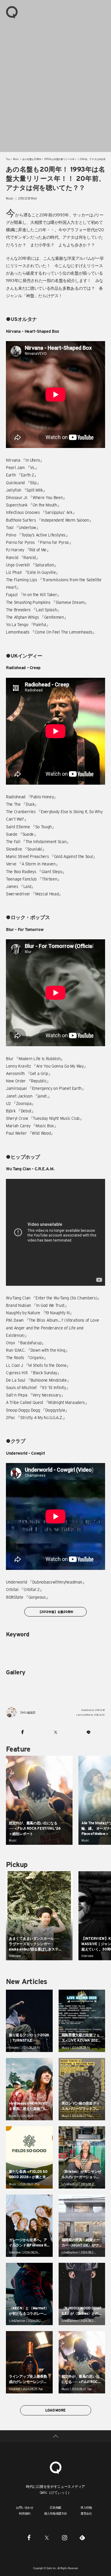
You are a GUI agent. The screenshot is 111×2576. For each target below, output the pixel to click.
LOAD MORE (55, 2410)
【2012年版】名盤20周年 (55, 1612)
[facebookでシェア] (22, 1732)
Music (16, 159)
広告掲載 (55, 2507)
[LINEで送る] (89, 1732)
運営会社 (86, 2513)
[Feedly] (82, 2537)
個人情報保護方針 (56, 2513)
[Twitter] (47, 2537)
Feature (18, 1749)
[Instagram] (65, 2537)
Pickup (17, 1865)
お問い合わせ (25, 2507)
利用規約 (25, 2513)
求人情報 (86, 2507)
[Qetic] (12, 12)
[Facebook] (29, 2537)
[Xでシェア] (55, 1732)
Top (8, 159)
